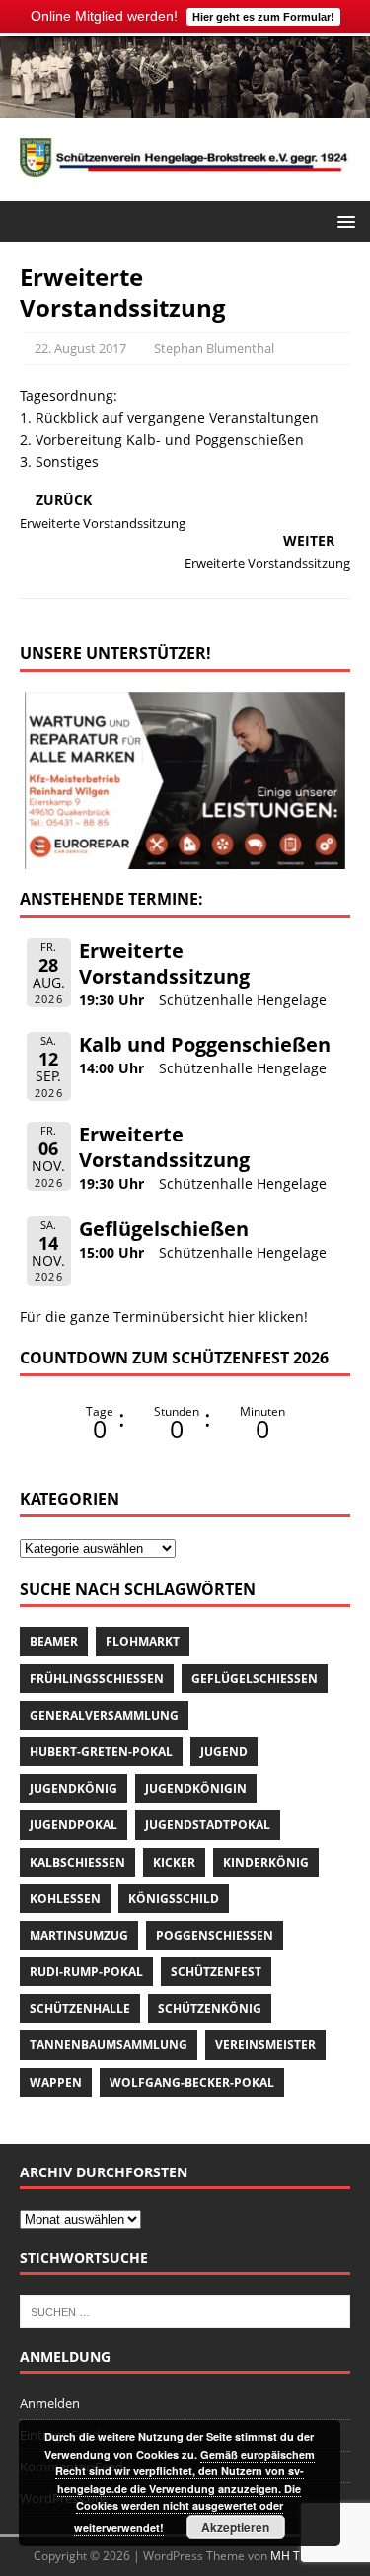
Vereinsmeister (265, 2045)
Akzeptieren (235, 2527)
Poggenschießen (215, 1935)
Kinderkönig (266, 1862)
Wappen (56, 2082)
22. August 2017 (80, 348)
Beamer (54, 1641)
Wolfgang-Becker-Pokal (192, 2082)
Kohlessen (65, 1899)
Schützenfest (216, 1972)
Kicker (174, 1862)
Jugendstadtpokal (208, 1825)
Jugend (224, 1752)
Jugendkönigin (196, 1788)
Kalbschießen (77, 1862)
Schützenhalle (80, 2008)
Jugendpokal (74, 1825)
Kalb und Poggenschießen (205, 1044)
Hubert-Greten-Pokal (101, 1752)
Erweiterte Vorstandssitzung (164, 963)
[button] (343, 221)
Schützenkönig (210, 2008)
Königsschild (174, 1899)
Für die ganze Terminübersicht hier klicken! (164, 1317)
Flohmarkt (143, 1641)
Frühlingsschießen (97, 1679)
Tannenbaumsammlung (109, 2045)
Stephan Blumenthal (214, 348)
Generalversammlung (104, 1715)
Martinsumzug (79, 1935)
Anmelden (50, 2403)
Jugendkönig (74, 1788)
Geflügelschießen (164, 1229)
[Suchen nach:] (185, 2311)
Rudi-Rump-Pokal (86, 1972)
